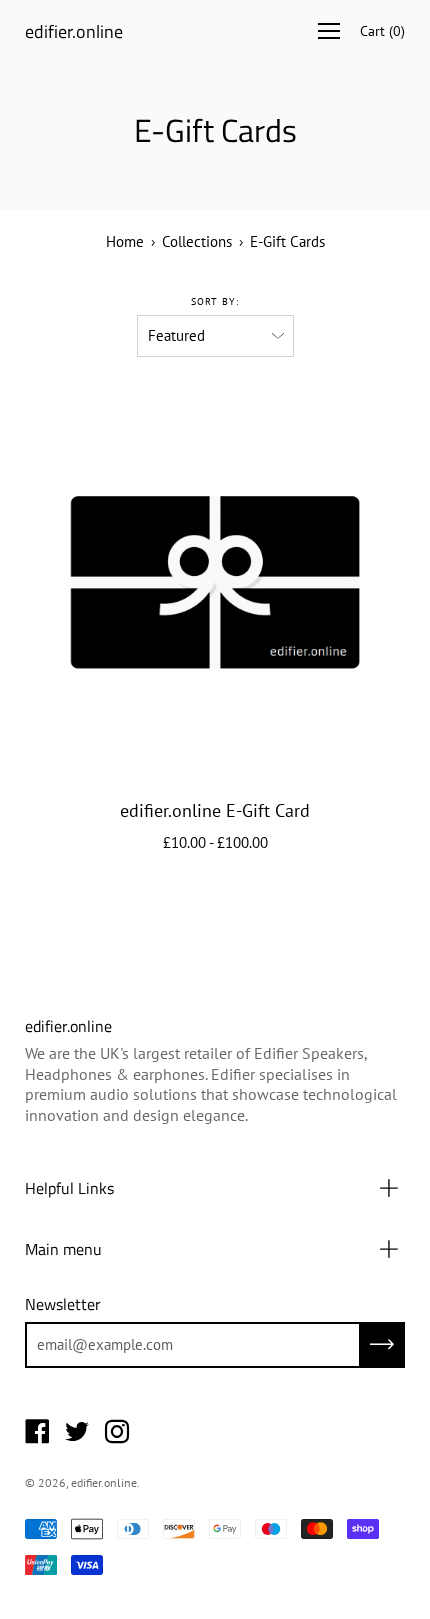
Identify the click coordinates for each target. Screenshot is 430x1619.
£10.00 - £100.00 (215, 842)
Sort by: (215, 301)
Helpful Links (69, 1188)
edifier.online (74, 31)
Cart (382, 31)
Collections (197, 241)
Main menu (63, 1249)
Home (125, 241)
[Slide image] (215, 582)
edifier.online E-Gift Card (215, 810)
